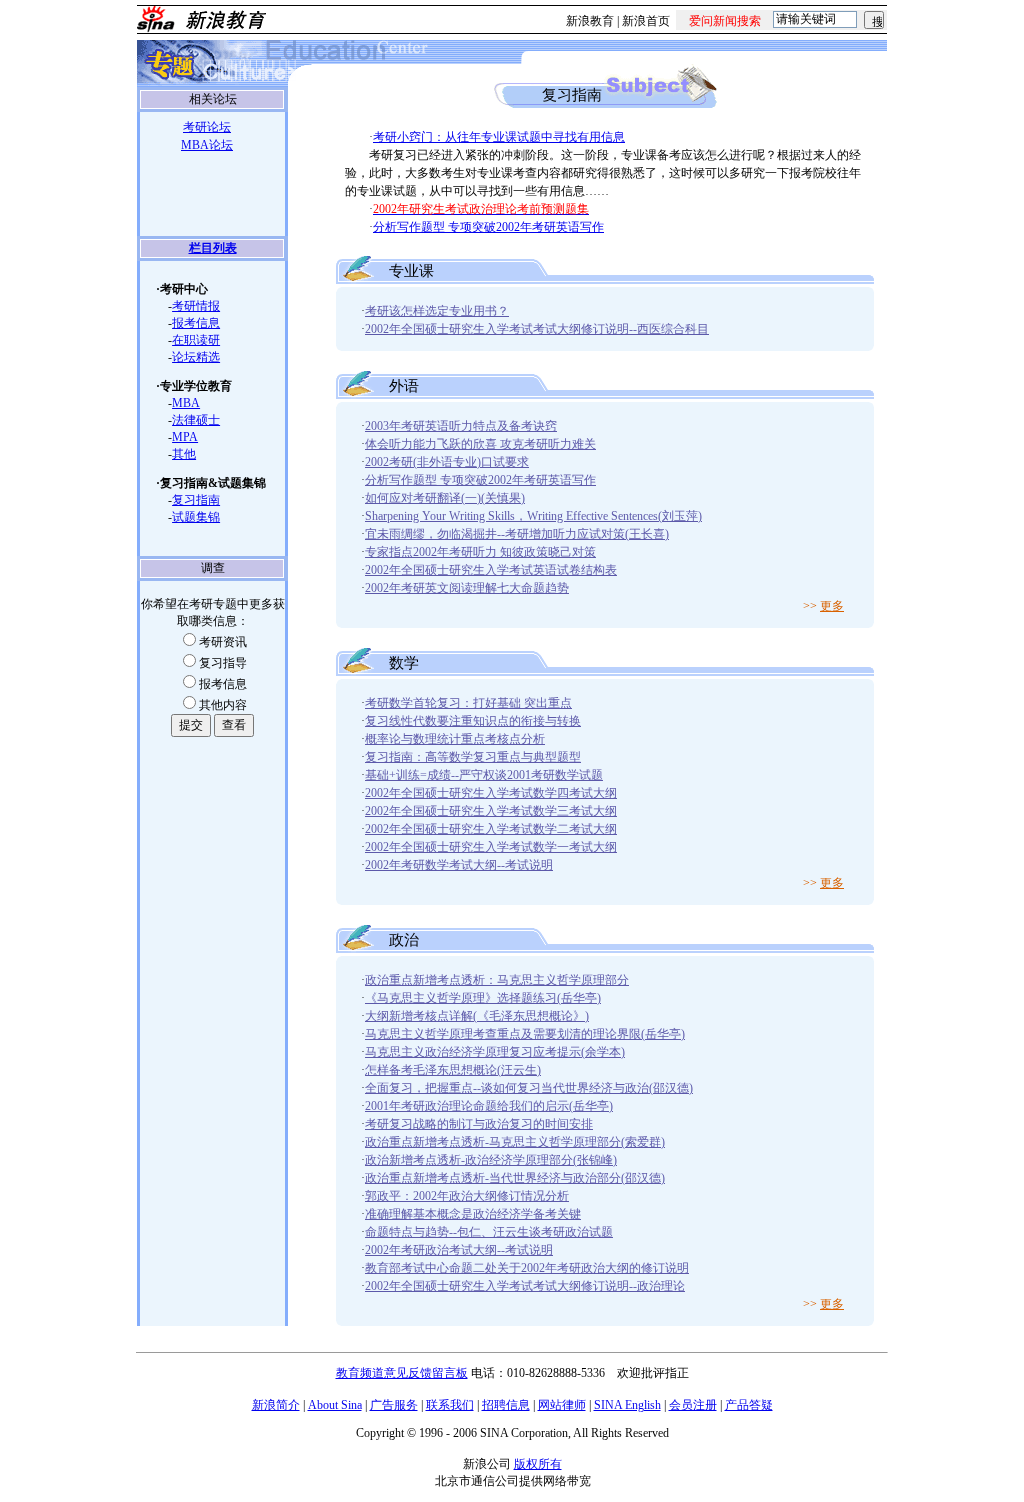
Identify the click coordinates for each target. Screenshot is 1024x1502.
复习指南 (196, 500)
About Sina (335, 1405)
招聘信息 (506, 1405)
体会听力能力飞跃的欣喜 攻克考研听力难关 (480, 444)
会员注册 (693, 1405)
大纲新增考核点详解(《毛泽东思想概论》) (477, 1016)
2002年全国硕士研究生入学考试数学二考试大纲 (491, 829)
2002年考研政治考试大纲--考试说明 (459, 1250)
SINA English (627, 1405)
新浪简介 (276, 1405)
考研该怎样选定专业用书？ (437, 311)
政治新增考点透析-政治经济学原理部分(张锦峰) (491, 1160)
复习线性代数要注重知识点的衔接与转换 (473, 721)
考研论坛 (207, 127)
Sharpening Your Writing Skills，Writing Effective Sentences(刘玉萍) (533, 516)
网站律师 (562, 1405)
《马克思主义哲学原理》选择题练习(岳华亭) (483, 998)
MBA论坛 (207, 145)
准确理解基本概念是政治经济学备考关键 (473, 1214)
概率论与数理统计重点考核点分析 (455, 739)
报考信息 (196, 323)
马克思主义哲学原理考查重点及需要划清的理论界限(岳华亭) (525, 1034)
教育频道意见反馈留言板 (402, 1373)
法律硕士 (196, 420)
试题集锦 (196, 517)
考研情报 (196, 306)
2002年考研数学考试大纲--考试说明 (459, 865)
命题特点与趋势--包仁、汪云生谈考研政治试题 (489, 1232)
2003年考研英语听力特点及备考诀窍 (461, 426)
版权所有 (538, 1464)
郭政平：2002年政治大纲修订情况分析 (467, 1196)
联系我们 (450, 1405)
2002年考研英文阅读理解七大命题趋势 (467, 588)
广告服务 (394, 1405)
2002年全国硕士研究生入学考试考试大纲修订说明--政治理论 (525, 1286)
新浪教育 (590, 21)
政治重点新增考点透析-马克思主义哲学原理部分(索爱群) (515, 1142)
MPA (185, 437)
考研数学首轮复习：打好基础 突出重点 (468, 703)
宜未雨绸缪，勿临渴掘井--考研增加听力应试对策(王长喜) (517, 534)
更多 (832, 606)
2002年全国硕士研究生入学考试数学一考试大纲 (491, 847)
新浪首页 (646, 21)
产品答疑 (749, 1405)
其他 (184, 454)
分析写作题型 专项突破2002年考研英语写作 (488, 227)
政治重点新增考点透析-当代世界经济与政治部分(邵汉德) (515, 1178)
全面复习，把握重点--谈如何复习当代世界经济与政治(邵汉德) (529, 1088)
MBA (186, 403)
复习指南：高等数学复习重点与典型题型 (473, 757)
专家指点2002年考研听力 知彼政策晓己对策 (480, 552)
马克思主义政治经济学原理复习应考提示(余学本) (495, 1052)
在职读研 (196, 340)
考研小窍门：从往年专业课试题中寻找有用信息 (499, 137)
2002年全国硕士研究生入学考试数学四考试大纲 (491, 793)
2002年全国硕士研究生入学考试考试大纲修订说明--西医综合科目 (537, 329)
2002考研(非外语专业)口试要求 (447, 462)
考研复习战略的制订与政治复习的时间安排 (479, 1124)
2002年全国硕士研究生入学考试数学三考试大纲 (491, 811)
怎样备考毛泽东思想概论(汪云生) (453, 1070)
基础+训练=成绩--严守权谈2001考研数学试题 (484, 775)
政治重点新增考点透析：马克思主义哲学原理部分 (497, 980)
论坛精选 (196, 357)
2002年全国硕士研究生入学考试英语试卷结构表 (491, 570)
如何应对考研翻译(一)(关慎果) (445, 498)
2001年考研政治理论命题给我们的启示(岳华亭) (489, 1106)
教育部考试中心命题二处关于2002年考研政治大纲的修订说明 (527, 1268)
